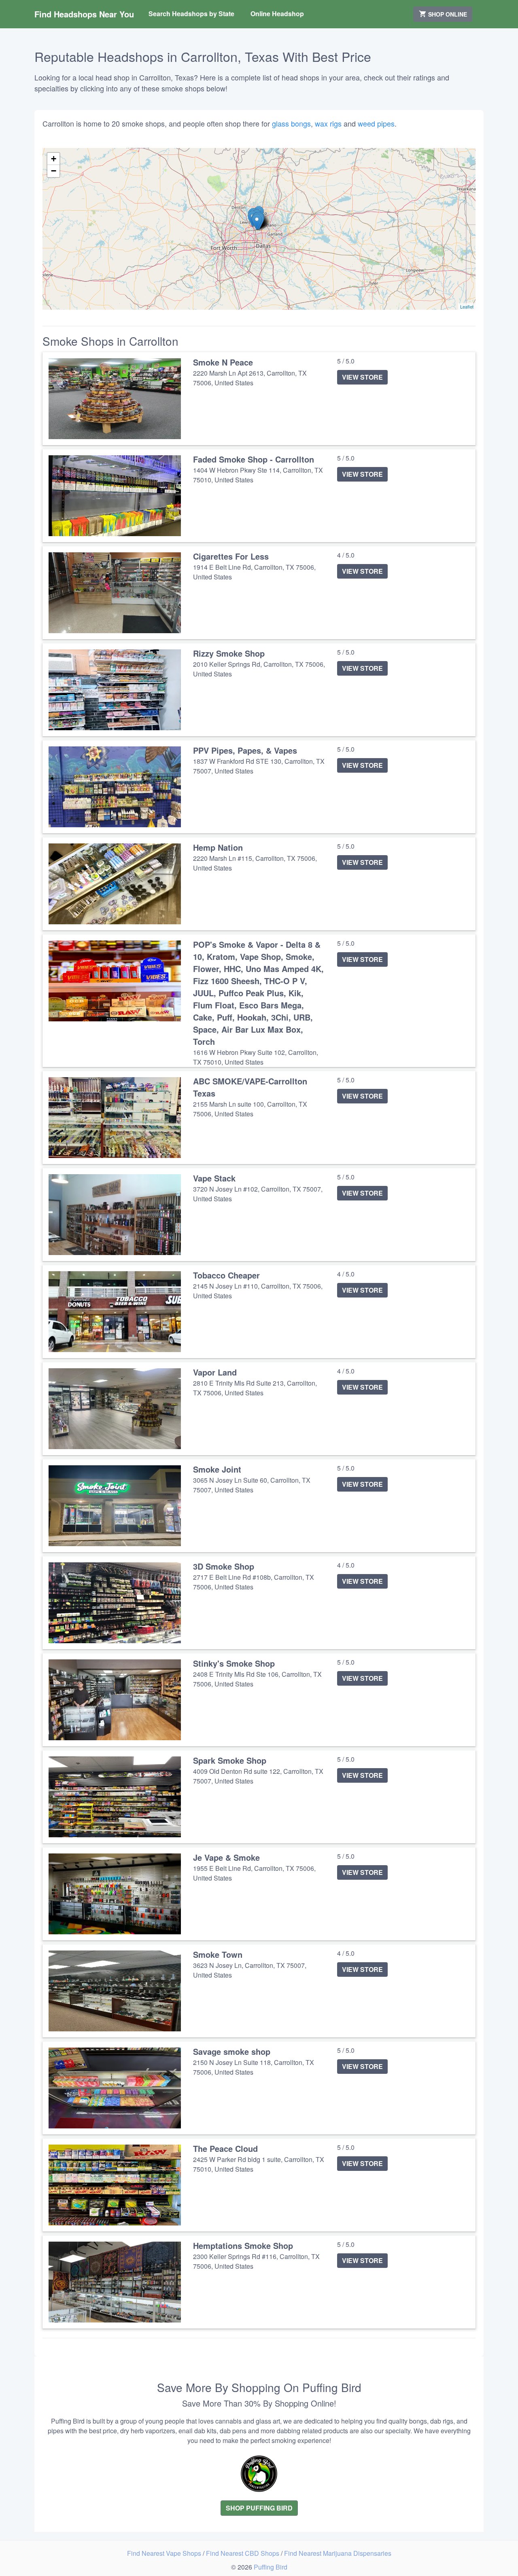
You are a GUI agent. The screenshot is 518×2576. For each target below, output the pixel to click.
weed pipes (376, 123)
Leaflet (467, 306)
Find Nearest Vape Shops (165, 2553)
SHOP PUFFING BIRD (259, 2508)
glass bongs (291, 123)
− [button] (54, 171)
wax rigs (328, 123)
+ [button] (54, 159)
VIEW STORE (362, 377)
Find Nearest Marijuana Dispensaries (338, 2553)
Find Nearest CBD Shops (243, 2553)
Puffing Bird (271, 2567)
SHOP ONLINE (447, 14)
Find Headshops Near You (84, 14)
